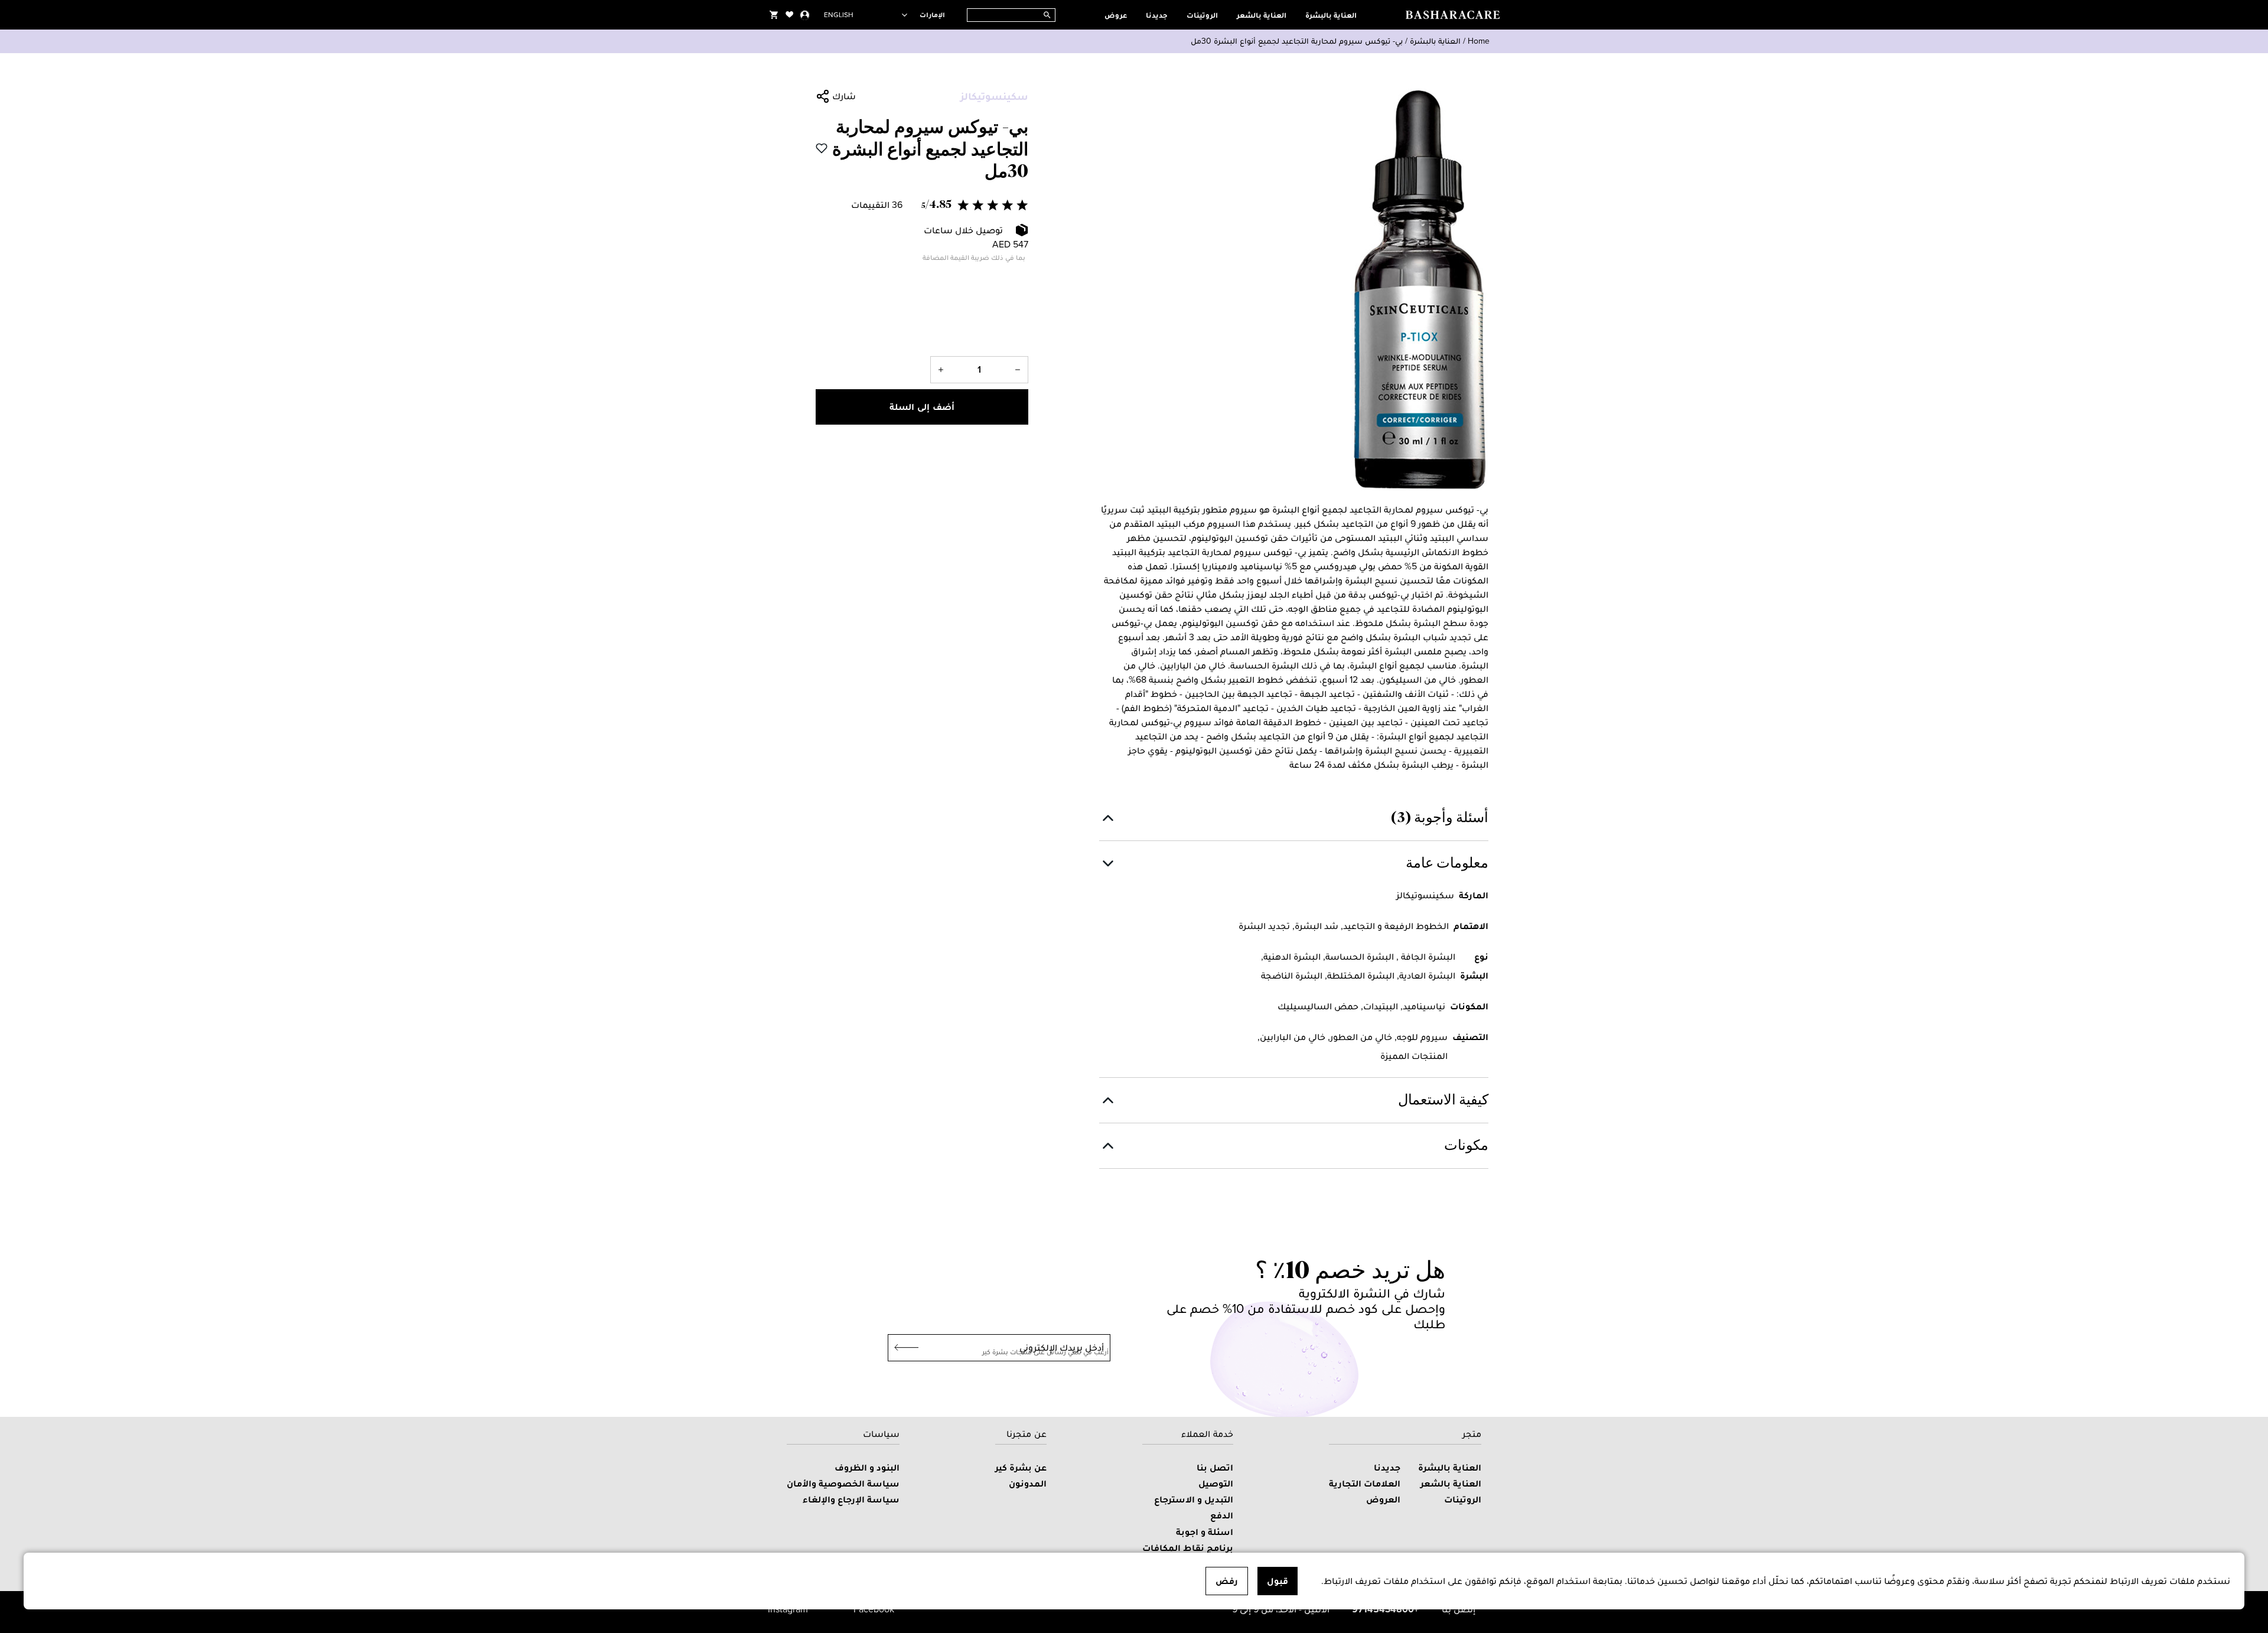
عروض (1116, 15)
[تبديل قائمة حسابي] (805, 15)
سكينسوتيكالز (994, 96)
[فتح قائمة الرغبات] (790, 15)
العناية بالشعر (1262, 15)
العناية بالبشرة (1331, 15)
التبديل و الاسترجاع (1194, 1499)
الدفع (1222, 1515)
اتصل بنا (1215, 1467)
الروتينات (1202, 15)
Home (1479, 41)
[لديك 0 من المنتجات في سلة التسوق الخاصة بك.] (774, 15)
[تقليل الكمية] (1018, 370)
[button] (922, 205)
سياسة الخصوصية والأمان (843, 1483)
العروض (1383, 1499)
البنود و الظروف (867, 1467)
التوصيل (1216, 1483)
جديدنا (1157, 15)
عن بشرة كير (1021, 1467)
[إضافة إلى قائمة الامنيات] (822, 148)
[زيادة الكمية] (941, 370)
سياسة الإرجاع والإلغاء (851, 1499)
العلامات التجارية (1365, 1483)
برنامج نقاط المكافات (1188, 1548)
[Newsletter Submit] (903, 1348)
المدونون (1028, 1483)
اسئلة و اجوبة (1205, 1532)
